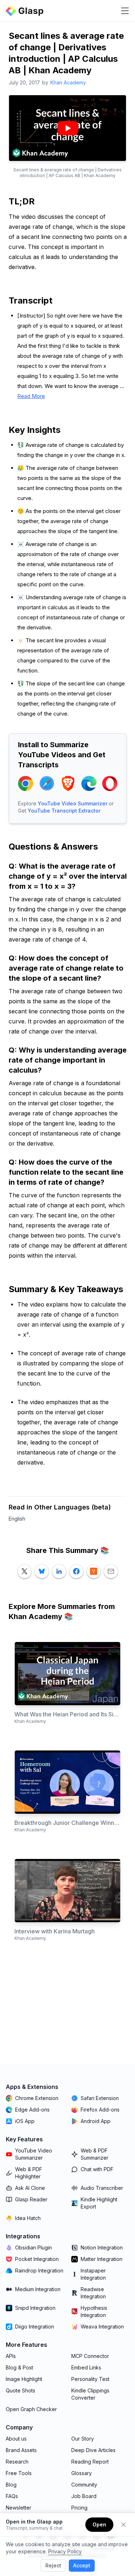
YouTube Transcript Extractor (64, 811)
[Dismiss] (123, 2525)
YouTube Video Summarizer (73, 803)
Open (99, 2524)
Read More (31, 396)
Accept (82, 2565)
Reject (53, 2565)
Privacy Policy (65, 2551)
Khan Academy (68, 82)
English (17, 1519)
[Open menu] (125, 11)
